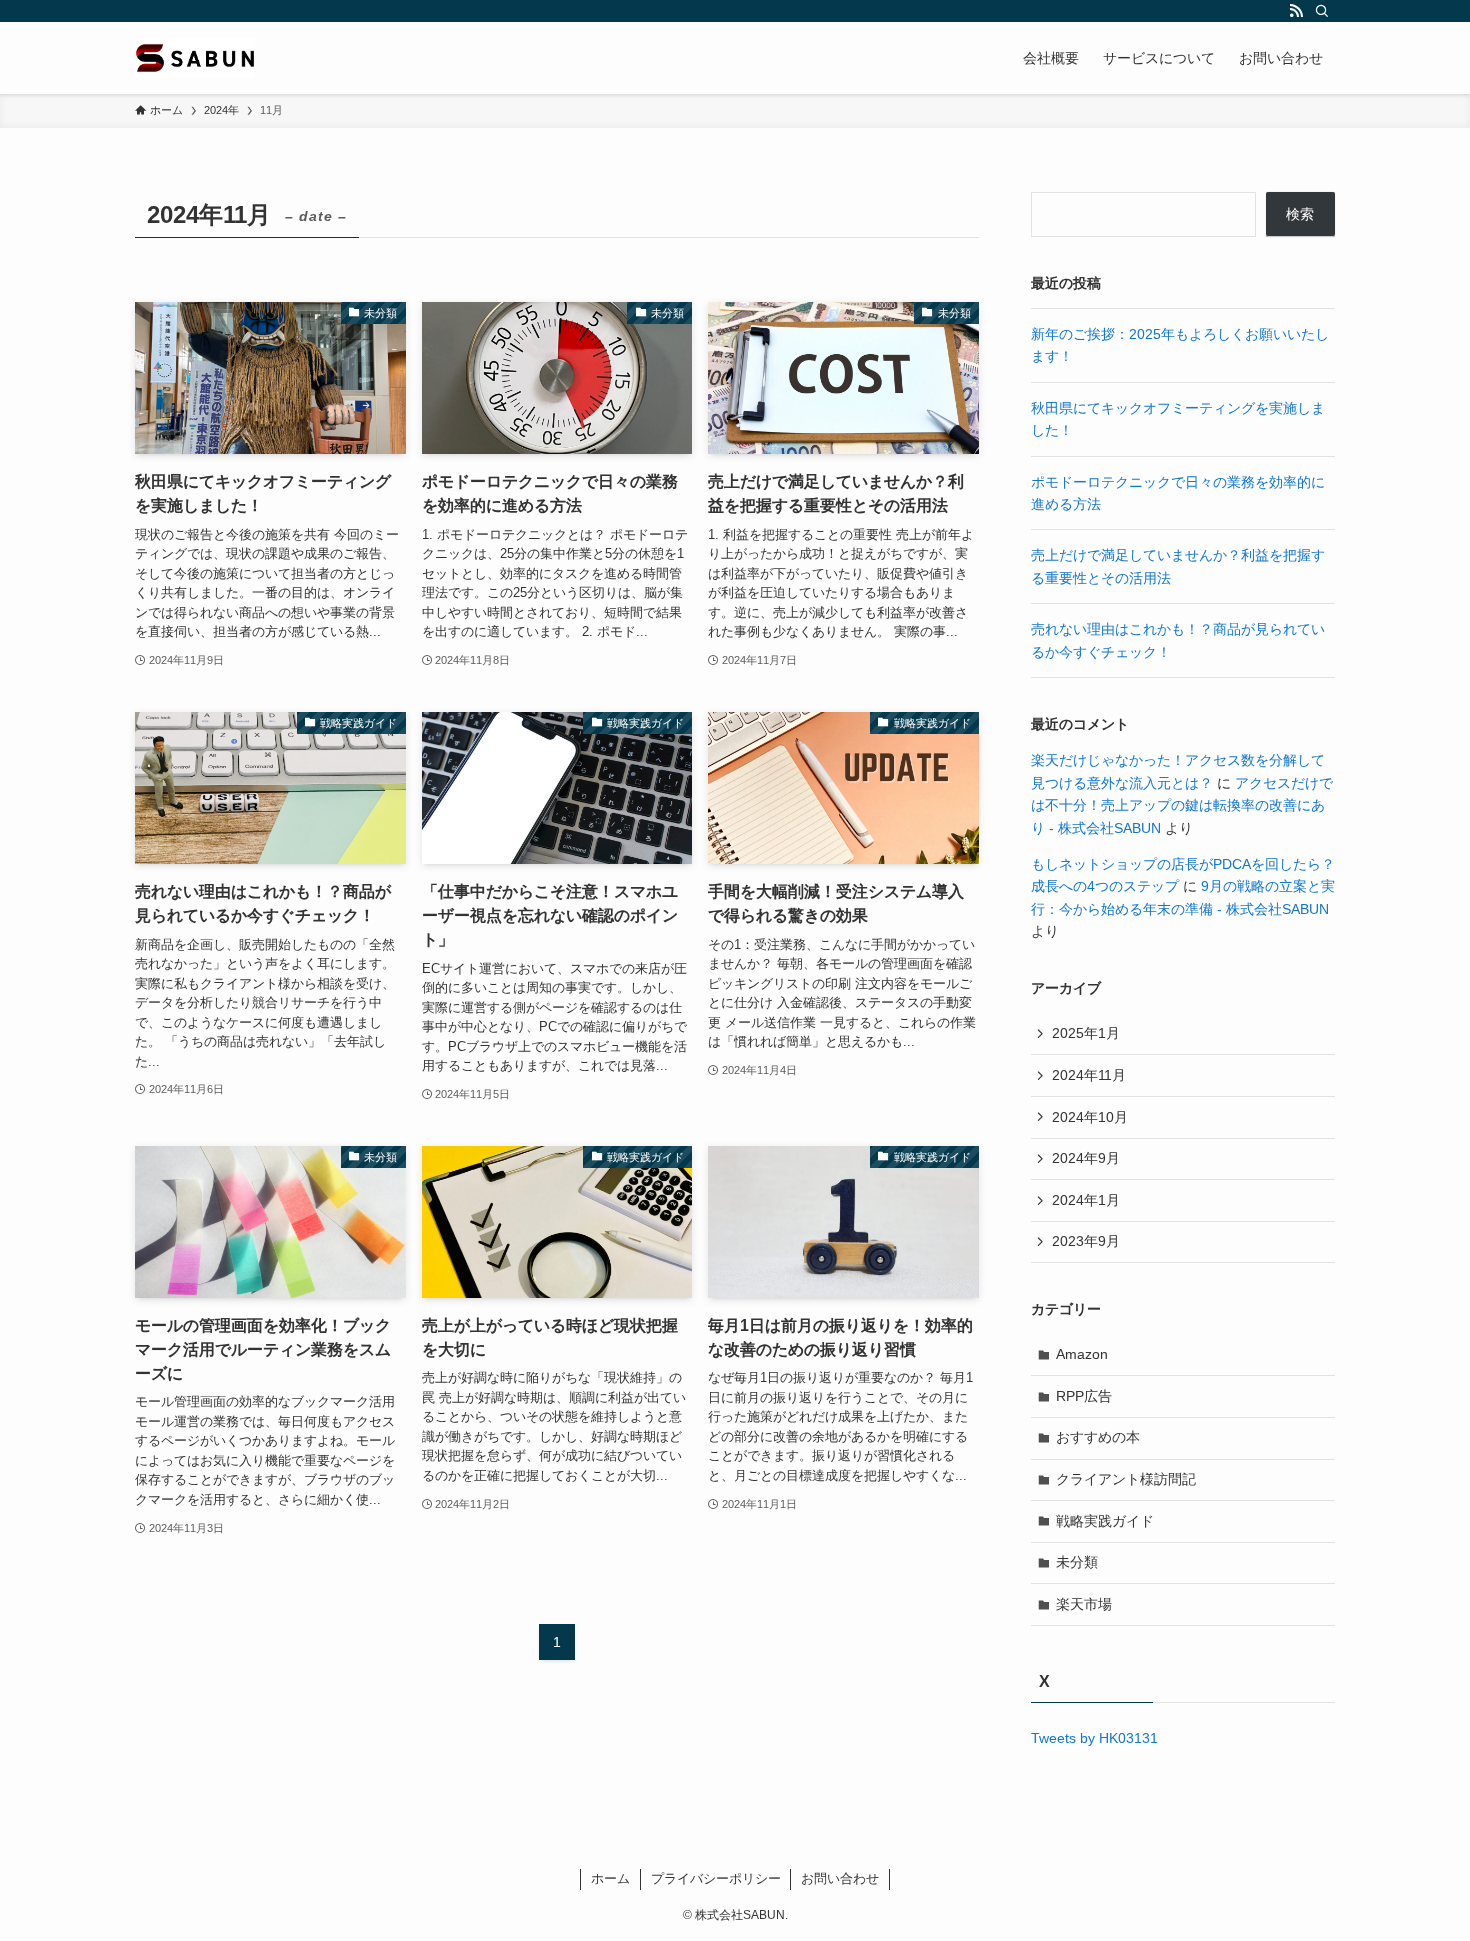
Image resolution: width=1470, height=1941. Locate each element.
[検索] (1322, 11)
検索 (1300, 214)
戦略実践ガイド (1105, 1521)
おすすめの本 (1098, 1437)
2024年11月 (1089, 1075)
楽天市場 (1084, 1604)
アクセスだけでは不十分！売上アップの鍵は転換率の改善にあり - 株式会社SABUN (1182, 805)
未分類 (1077, 1562)
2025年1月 (1086, 1033)
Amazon (1082, 1354)
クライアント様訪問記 (1126, 1479)
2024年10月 (1090, 1117)
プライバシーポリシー (716, 1878)
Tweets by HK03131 (1094, 1738)
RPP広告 (1084, 1396)
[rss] (1296, 11)
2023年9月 (1086, 1241)
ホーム (610, 1878)
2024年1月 (1086, 1200)
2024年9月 (1086, 1158)
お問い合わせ (840, 1878)
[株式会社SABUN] (195, 58)
